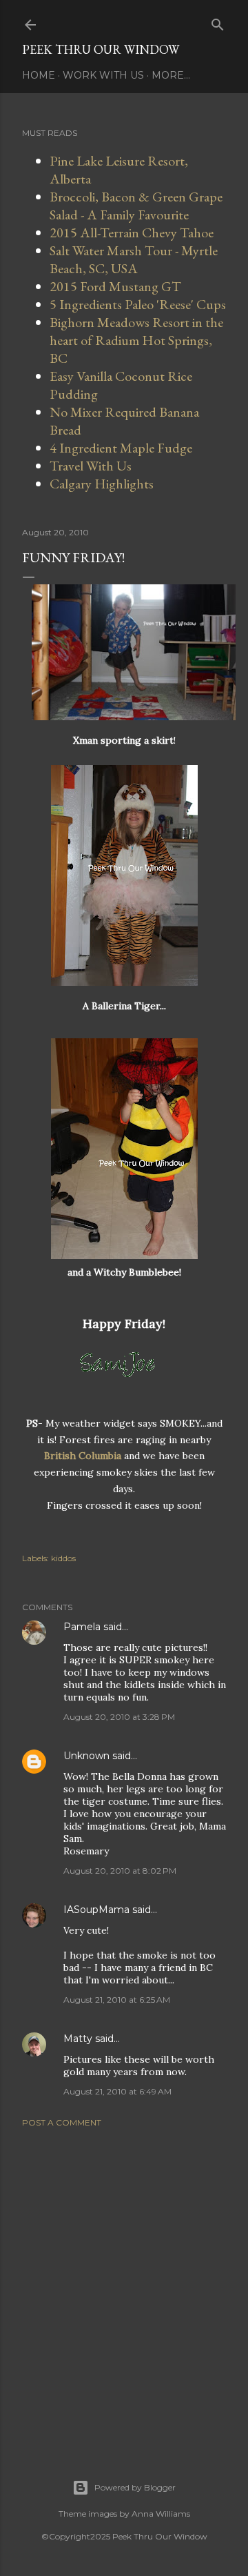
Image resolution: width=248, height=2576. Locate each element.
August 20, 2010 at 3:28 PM (119, 1717)
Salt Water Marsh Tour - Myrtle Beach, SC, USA (134, 259)
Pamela (82, 1627)
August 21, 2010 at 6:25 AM (117, 2000)
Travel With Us (91, 466)
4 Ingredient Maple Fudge (121, 448)
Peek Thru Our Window (101, 49)
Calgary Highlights (102, 484)
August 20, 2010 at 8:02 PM (120, 1871)
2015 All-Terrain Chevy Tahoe (132, 232)
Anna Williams (161, 2514)
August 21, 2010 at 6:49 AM (117, 2091)
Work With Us (103, 75)
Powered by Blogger (135, 2487)
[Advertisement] (124, 2286)
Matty (78, 2039)
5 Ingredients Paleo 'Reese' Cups (138, 304)
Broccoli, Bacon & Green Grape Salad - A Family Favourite (136, 206)
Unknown (86, 1756)
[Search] (218, 22)
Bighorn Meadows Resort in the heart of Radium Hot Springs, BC (136, 340)
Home (39, 75)
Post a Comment (62, 2122)
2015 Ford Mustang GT (115, 286)
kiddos (63, 1558)
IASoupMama (96, 1910)
